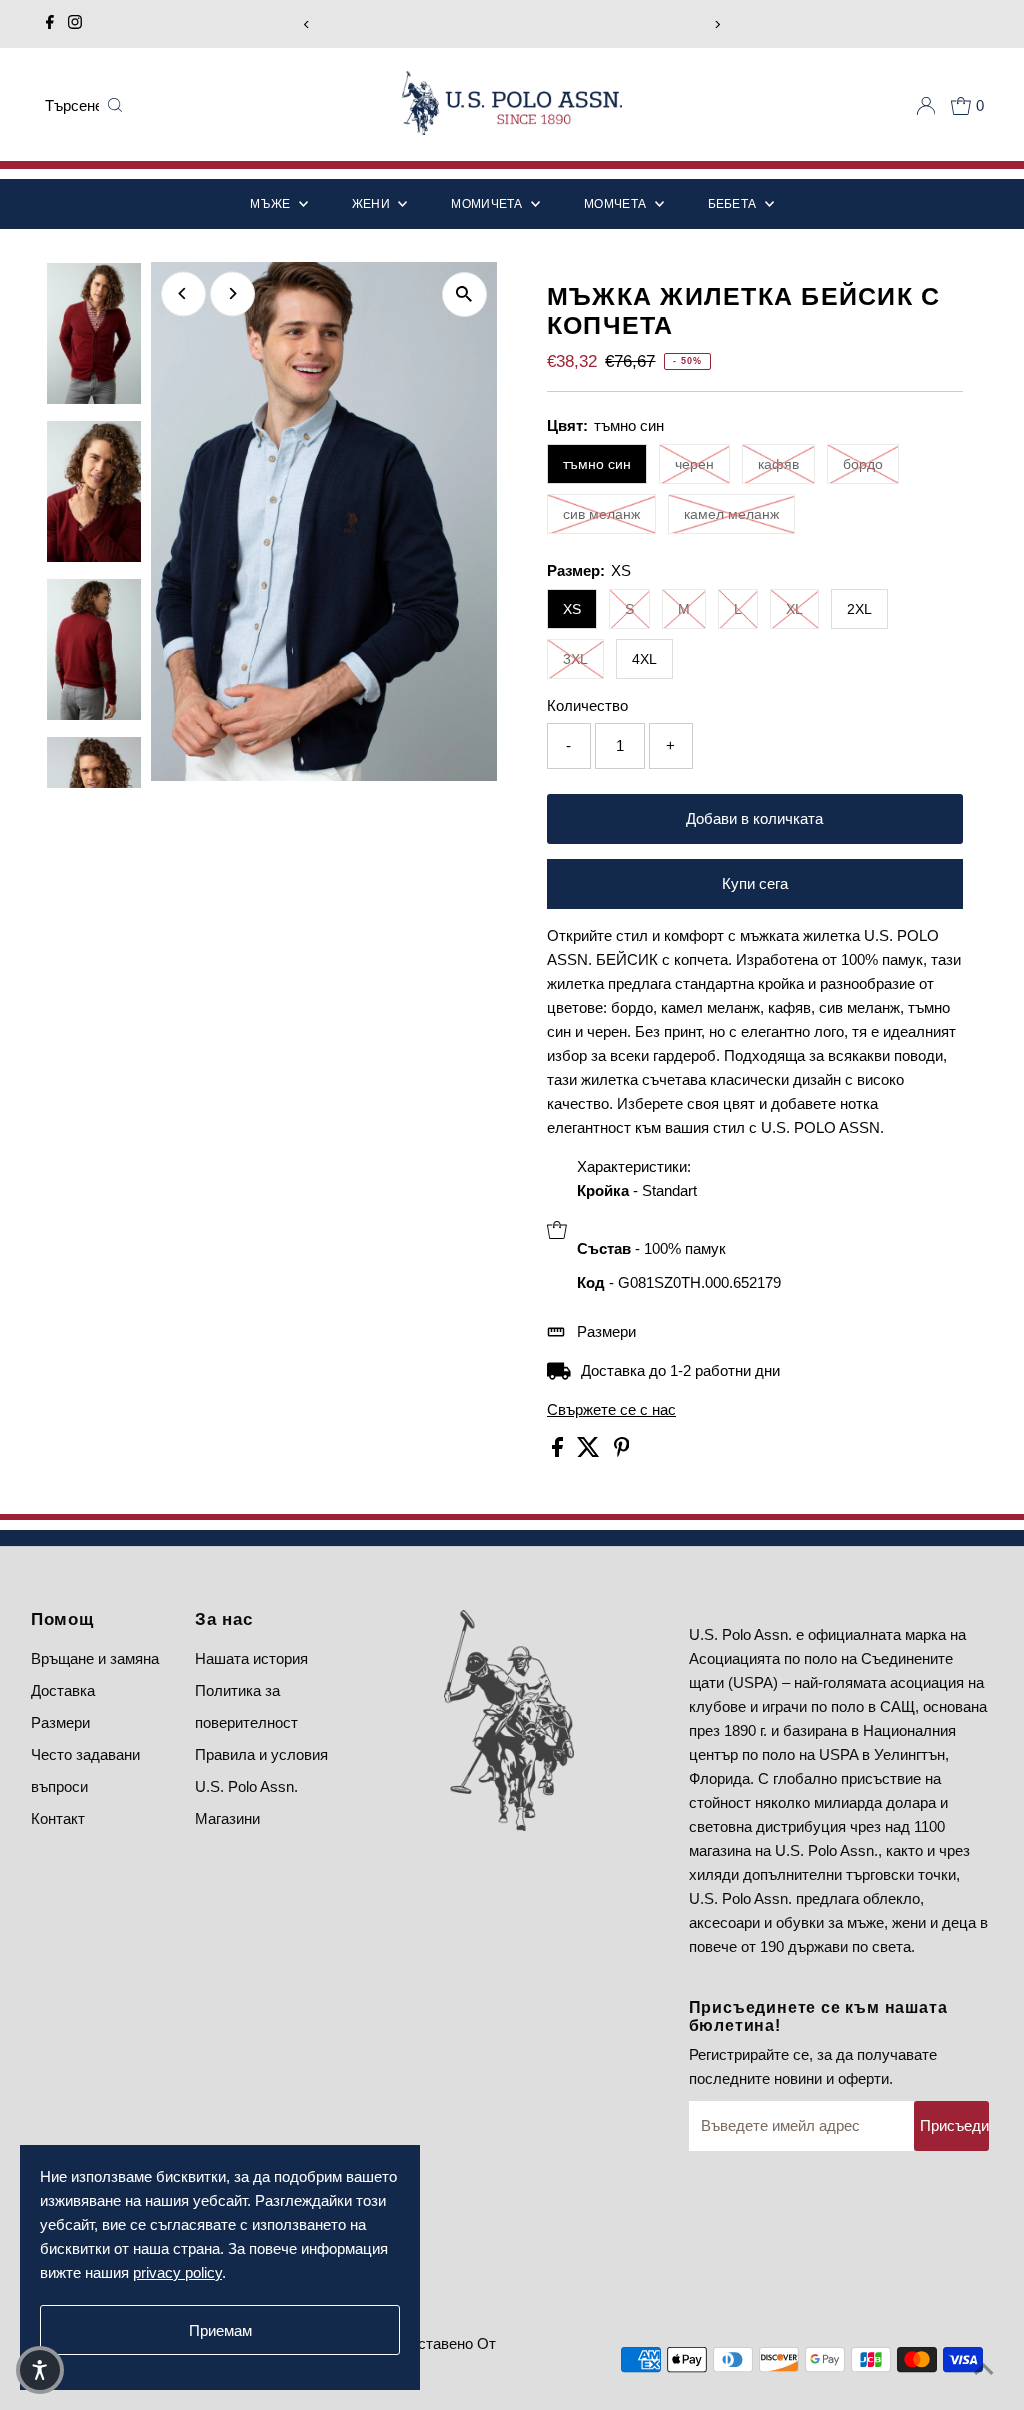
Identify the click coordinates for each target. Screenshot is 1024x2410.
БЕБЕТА (734, 204)
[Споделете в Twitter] (590, 1451)
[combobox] (72, 106)
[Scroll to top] (984, 2370)
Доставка (63, 1690)
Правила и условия (261, 1754)
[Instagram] (75, 24)
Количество (587, 705)
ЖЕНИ (373, 204)
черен (694, 464)
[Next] (717, 24)
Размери (606, 1331)
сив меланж (601, 514)
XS (572, 609)
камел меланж (731, 514)
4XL (644, 659)
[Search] (115, 106)
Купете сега (754, 883)
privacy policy (177, 2272)
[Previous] (306, 24)
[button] (40, 2370)
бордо (863, 464)
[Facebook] (50, 24)
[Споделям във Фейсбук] (559, 1451)
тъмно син (597, 464)
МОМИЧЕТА (488, 204)
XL (794, 609)
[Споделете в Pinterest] (622, 1451)
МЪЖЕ (272, 204)
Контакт (58, 1818)
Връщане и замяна (95, 1658)
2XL (859, 609)
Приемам (220, 2330)
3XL (575, 659)
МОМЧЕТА (616, 204)
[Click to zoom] (464, 294)
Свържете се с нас (611, 1409)
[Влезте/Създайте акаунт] (926, 106)
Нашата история (251, 1658)
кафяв (778, 464)
